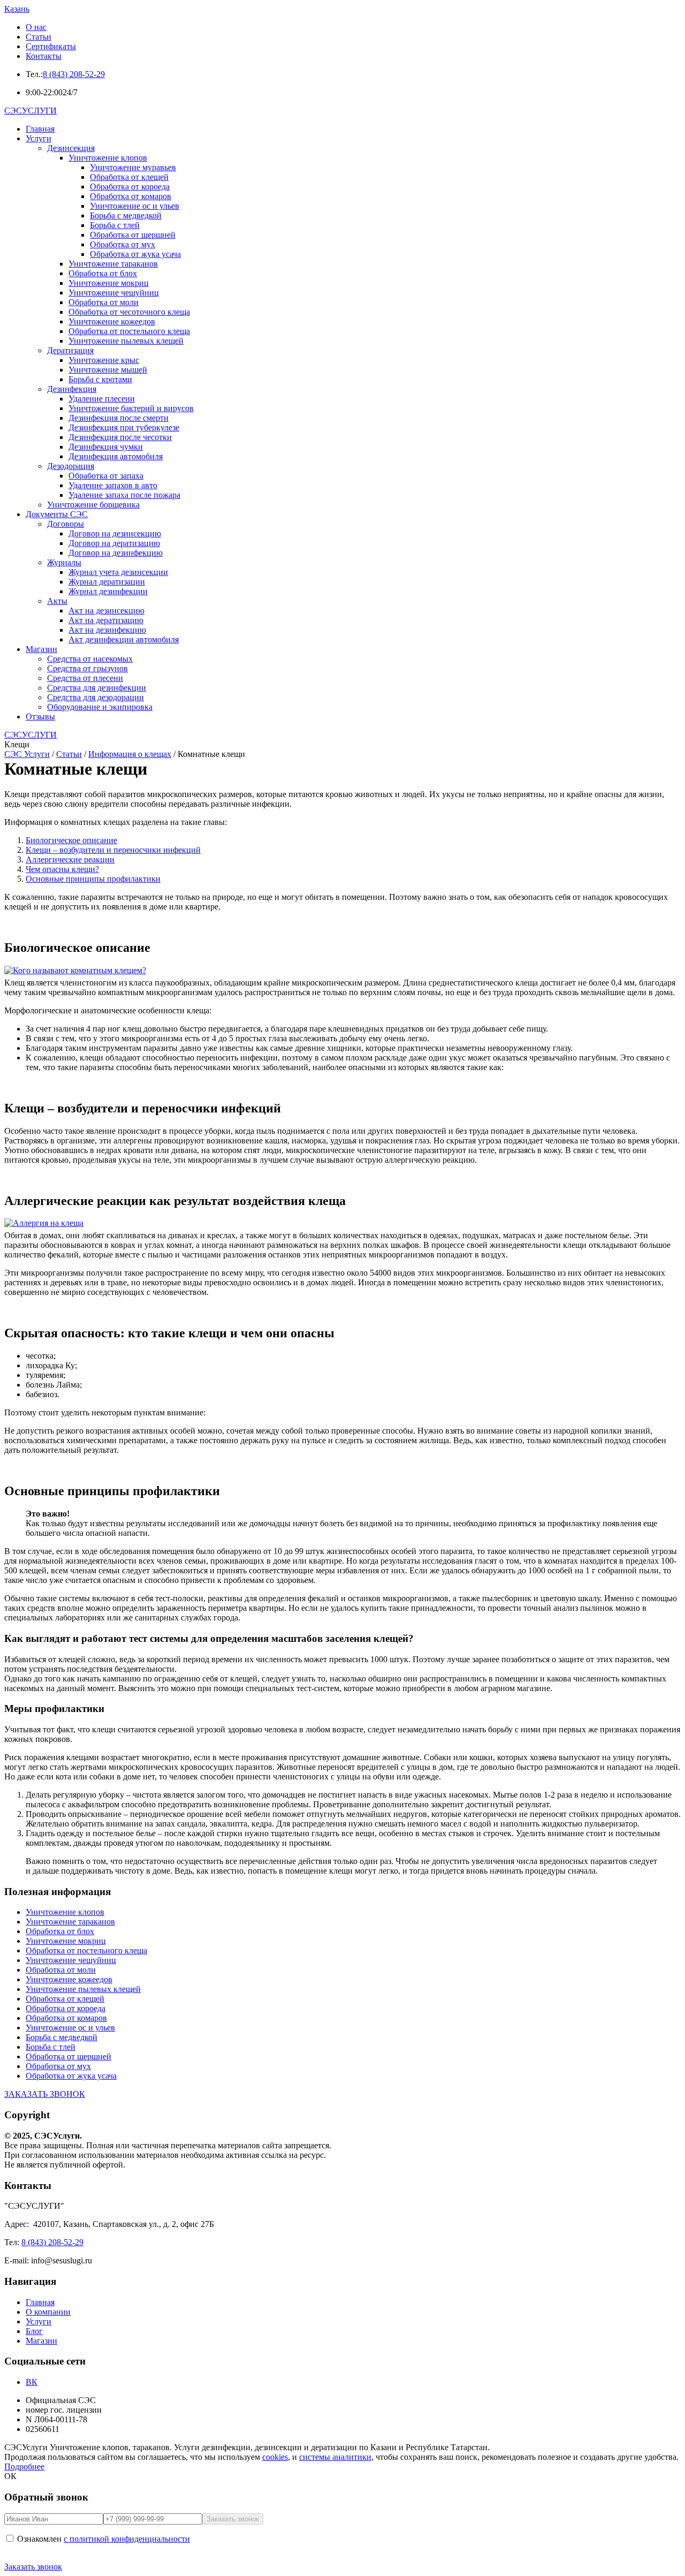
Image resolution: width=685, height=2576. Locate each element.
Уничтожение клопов (108, 158)
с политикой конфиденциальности (127, 2539)
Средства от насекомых (90, 659)
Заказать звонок (33, 2567)
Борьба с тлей (115, 225)
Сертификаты (51, 46)
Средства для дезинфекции (97, 688)
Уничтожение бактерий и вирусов (131, 408)
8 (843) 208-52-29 (74, 74)
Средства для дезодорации (96, 697)
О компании (48, 2312)
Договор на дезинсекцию (115, 533)
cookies (275, 2457)
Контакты (44, 56)
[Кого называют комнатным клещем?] (342, 971)
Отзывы (40, 717)
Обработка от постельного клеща (129, 331)
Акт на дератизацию (106, 620)
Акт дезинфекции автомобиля (124, 639)
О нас (36, 27)
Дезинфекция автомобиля (116, 456)
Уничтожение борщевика (93, 505)
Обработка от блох (103, 273)
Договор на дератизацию (114, 543)
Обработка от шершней (133, 235)
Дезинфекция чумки (106, 447)
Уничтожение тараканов (113, 264)
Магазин (41, 649)
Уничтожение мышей (108, 370)
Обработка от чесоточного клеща (129, 312)
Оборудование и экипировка (100, 707)
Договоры (66, 524)
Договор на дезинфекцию (116, 553)
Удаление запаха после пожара (124, 495)
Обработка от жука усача (135, 254)
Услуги (39, 138)
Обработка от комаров (131, 196)
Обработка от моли (104, 302)
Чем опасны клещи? (62, 869)
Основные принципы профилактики (93, 879)
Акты (57, 601)
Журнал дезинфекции (108, 591)
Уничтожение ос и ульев (135, 206)
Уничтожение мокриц (109, 283)
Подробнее (24, 2467)
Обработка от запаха (106, 476)
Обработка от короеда (130, 187)
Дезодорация (71, 466)
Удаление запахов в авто (113, 485)
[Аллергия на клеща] (342, 1223)
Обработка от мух (123, 244)
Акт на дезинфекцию (107, 630)
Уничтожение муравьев (133, 167)
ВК (32, 2382)
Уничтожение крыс (104, 360)
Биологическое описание (71, 840)
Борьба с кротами (100, 379)
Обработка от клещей (129, 177)
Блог (34, 2331)
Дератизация (70, 350)
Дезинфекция (72, 389)
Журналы (64, 562)
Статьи (39, 37)
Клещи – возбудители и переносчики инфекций (113, 850)
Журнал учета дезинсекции (118, 572)
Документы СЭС (57, 514)
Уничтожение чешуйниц (114, 293)
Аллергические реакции (70, 859)
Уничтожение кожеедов (112, 321)
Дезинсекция (71, 148)
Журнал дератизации (107, 582)
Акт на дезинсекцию (106, 611)
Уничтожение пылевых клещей (126, 341)
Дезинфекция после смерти (119, 418)
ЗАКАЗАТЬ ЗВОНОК (45, 2094)
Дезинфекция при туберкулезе (124, 427)
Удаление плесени (102, 399)
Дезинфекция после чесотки (120, 437)
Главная (40, 129)
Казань (17, 9)
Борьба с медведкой (126, 215)
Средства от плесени (85, 678)
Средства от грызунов (87, 668)
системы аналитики (335, 2457)
